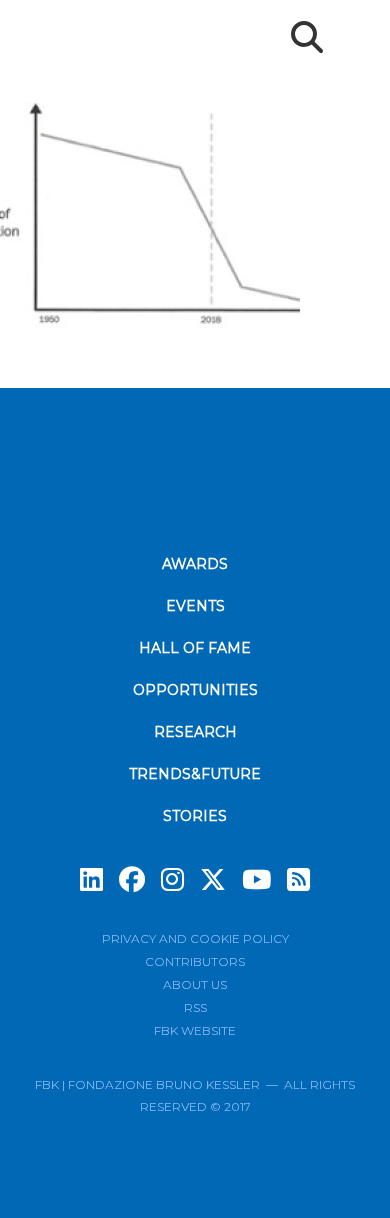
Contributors (195, 961)
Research (195, 732)
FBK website (195, 1030)
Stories (195, 816)
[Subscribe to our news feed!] (298, 880)
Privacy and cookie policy (195, 938)
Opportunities (195, 690)
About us (195, 984)
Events (195, 606)
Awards (195, 564)
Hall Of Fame (195, 648)
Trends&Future (195, 774)
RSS (195, 1007)
